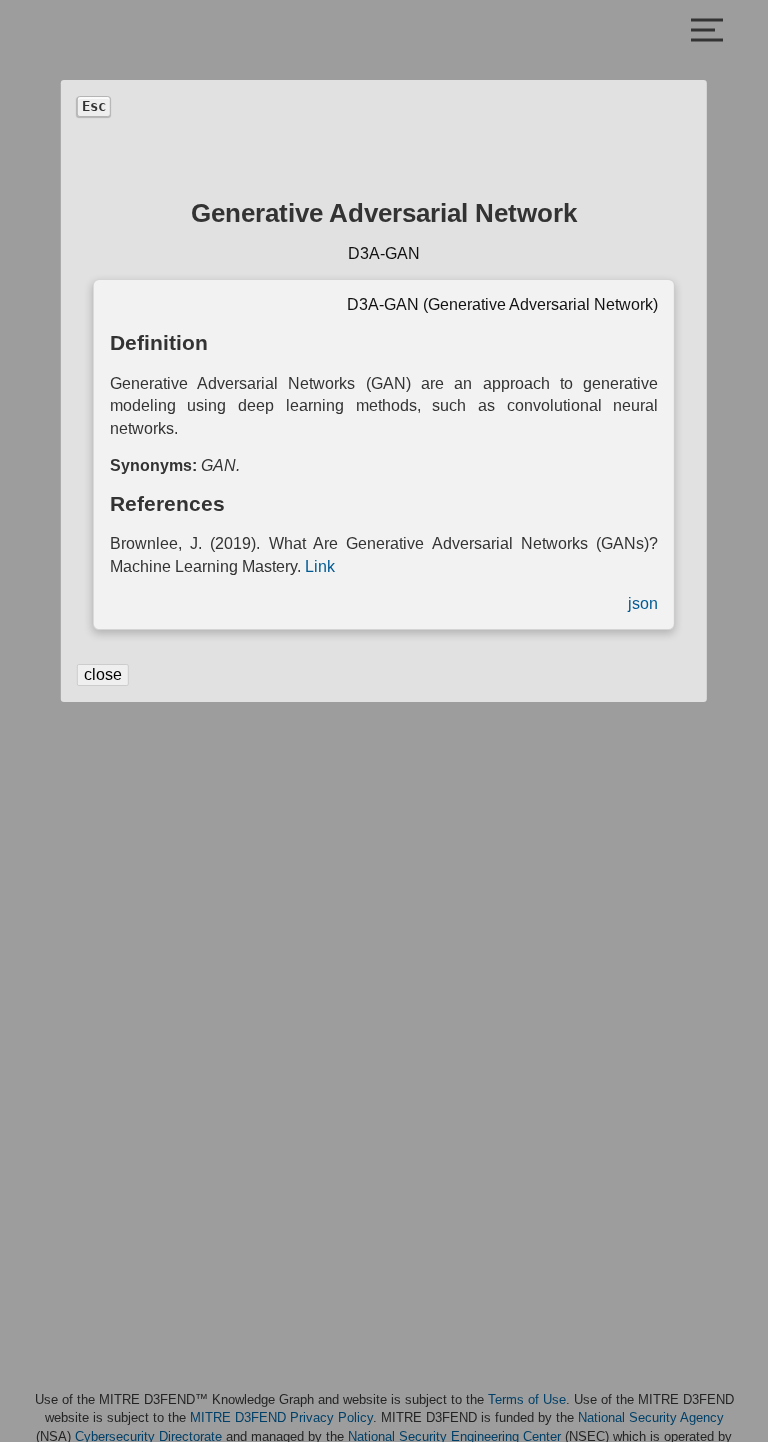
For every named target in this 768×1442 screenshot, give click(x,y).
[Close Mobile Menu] (707, 32)
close (103, 674)
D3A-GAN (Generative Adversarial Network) (502, 304)
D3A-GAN (384, 253)
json (643, 603)
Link (320, 566)
